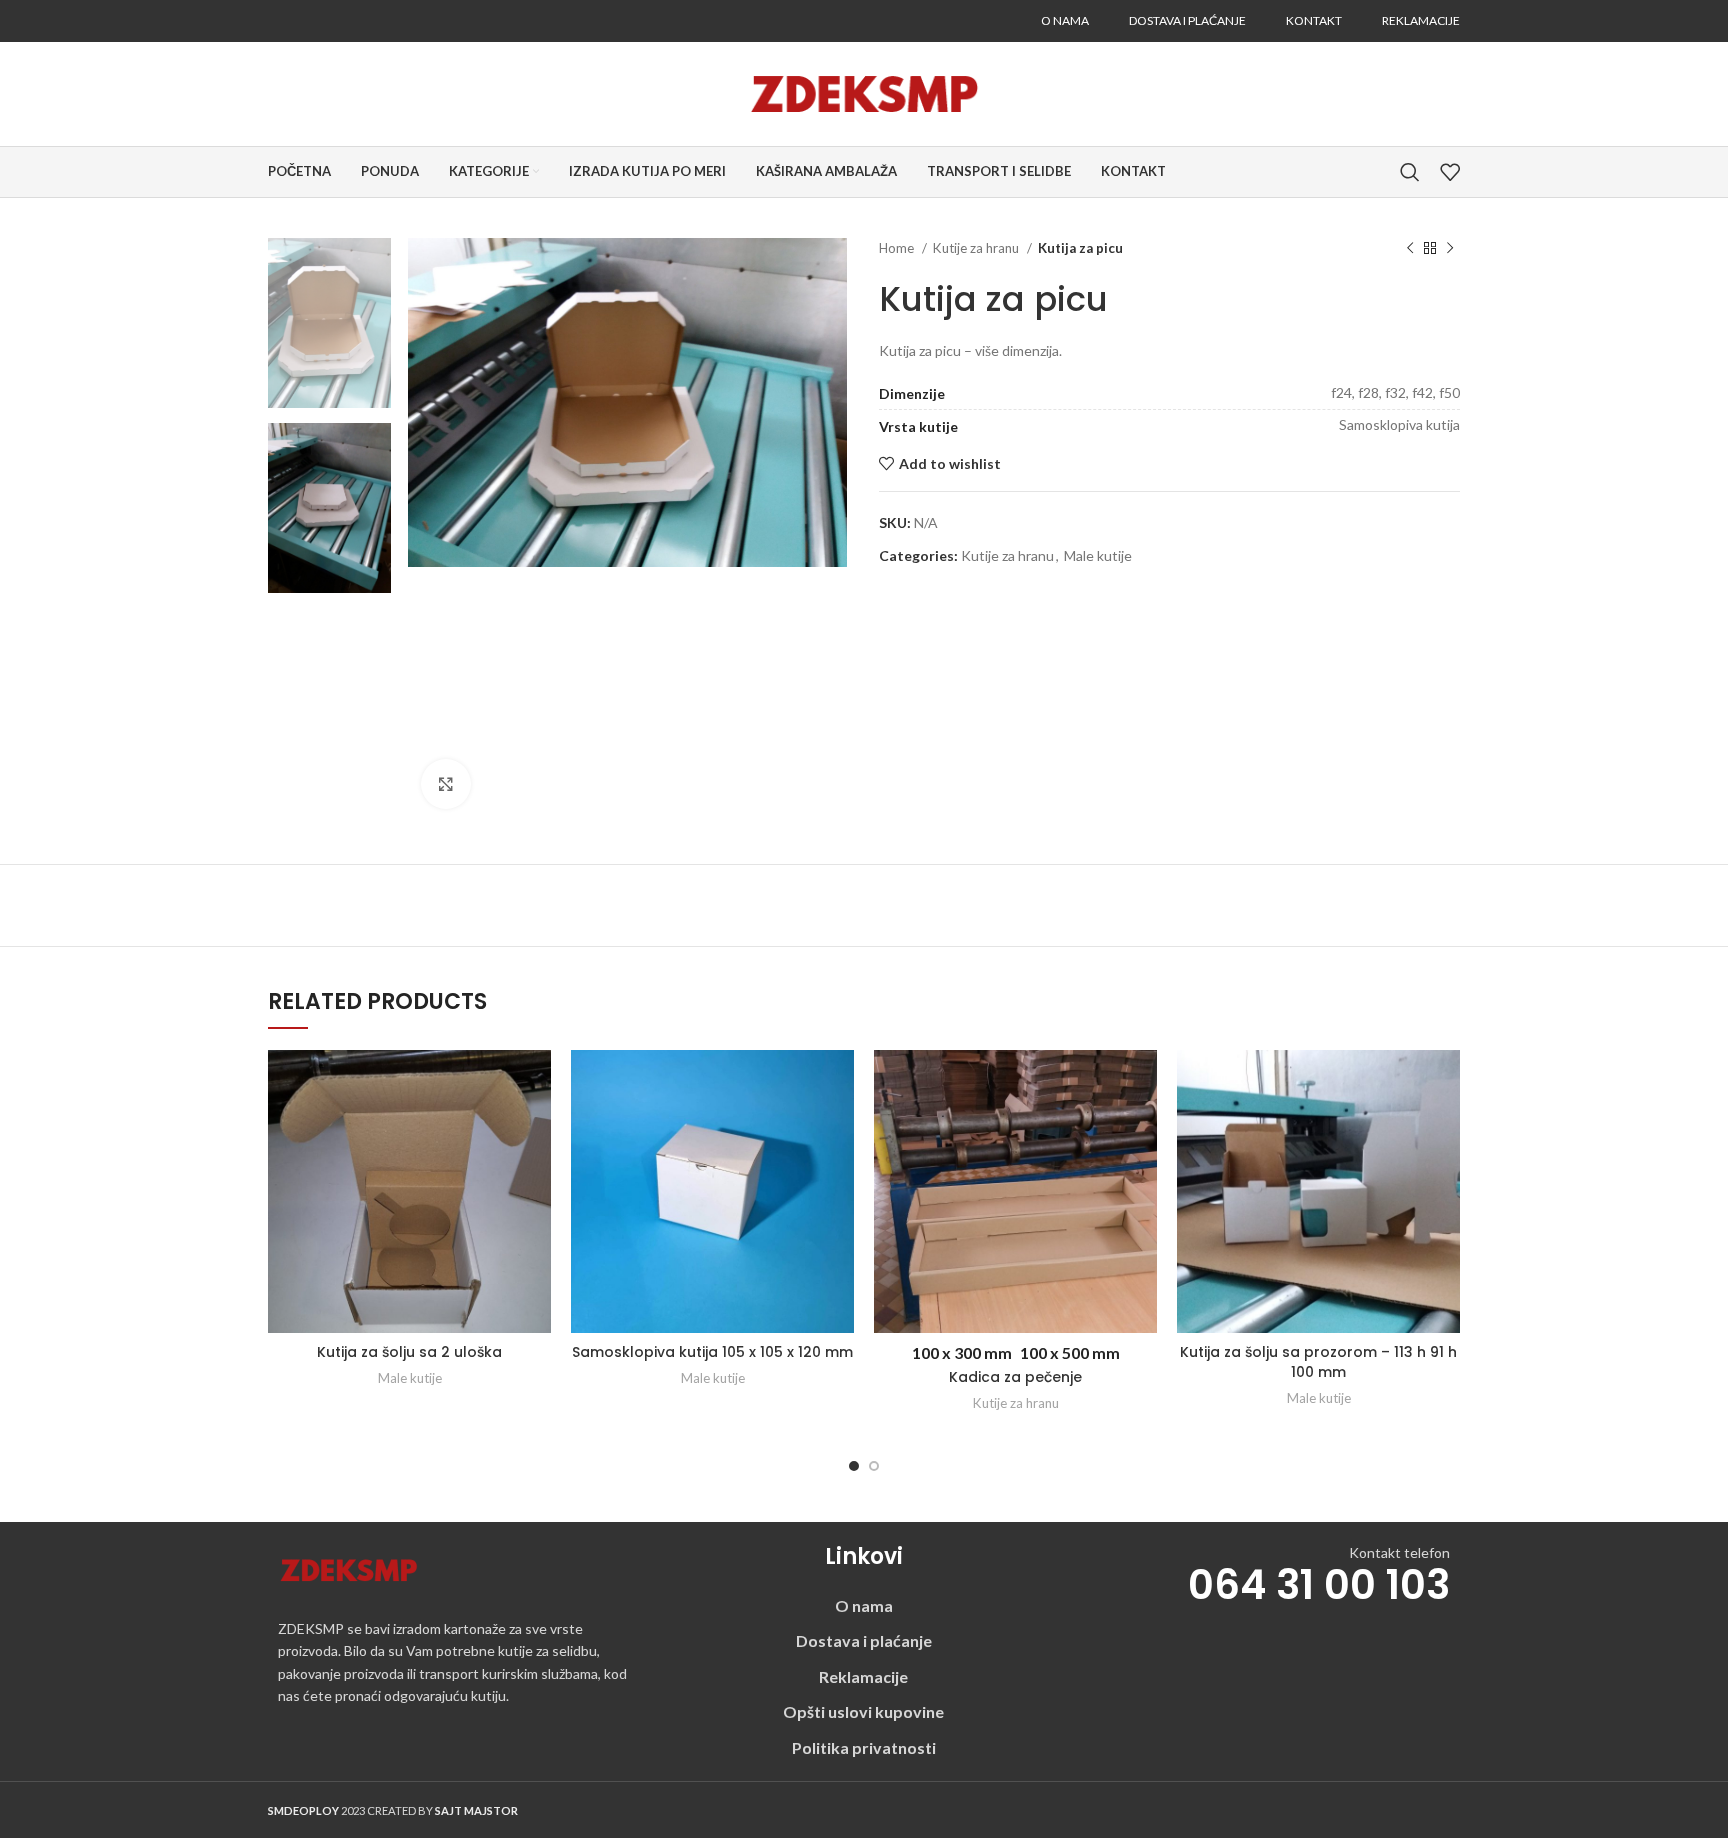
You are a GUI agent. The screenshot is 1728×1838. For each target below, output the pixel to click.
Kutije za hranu (977, 248)
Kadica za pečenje (1015, 1377)
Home (898, 248)
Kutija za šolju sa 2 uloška (409, 1352)
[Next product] (1450, 249)
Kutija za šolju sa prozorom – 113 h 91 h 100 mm (1318, 1362)
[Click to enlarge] (446, 784)
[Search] (1410, 172)
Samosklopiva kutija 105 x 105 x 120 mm (712, 1352)
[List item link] (864, 1606)
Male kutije (1098, 555)
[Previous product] (1410, 249)
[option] (329, 323)
